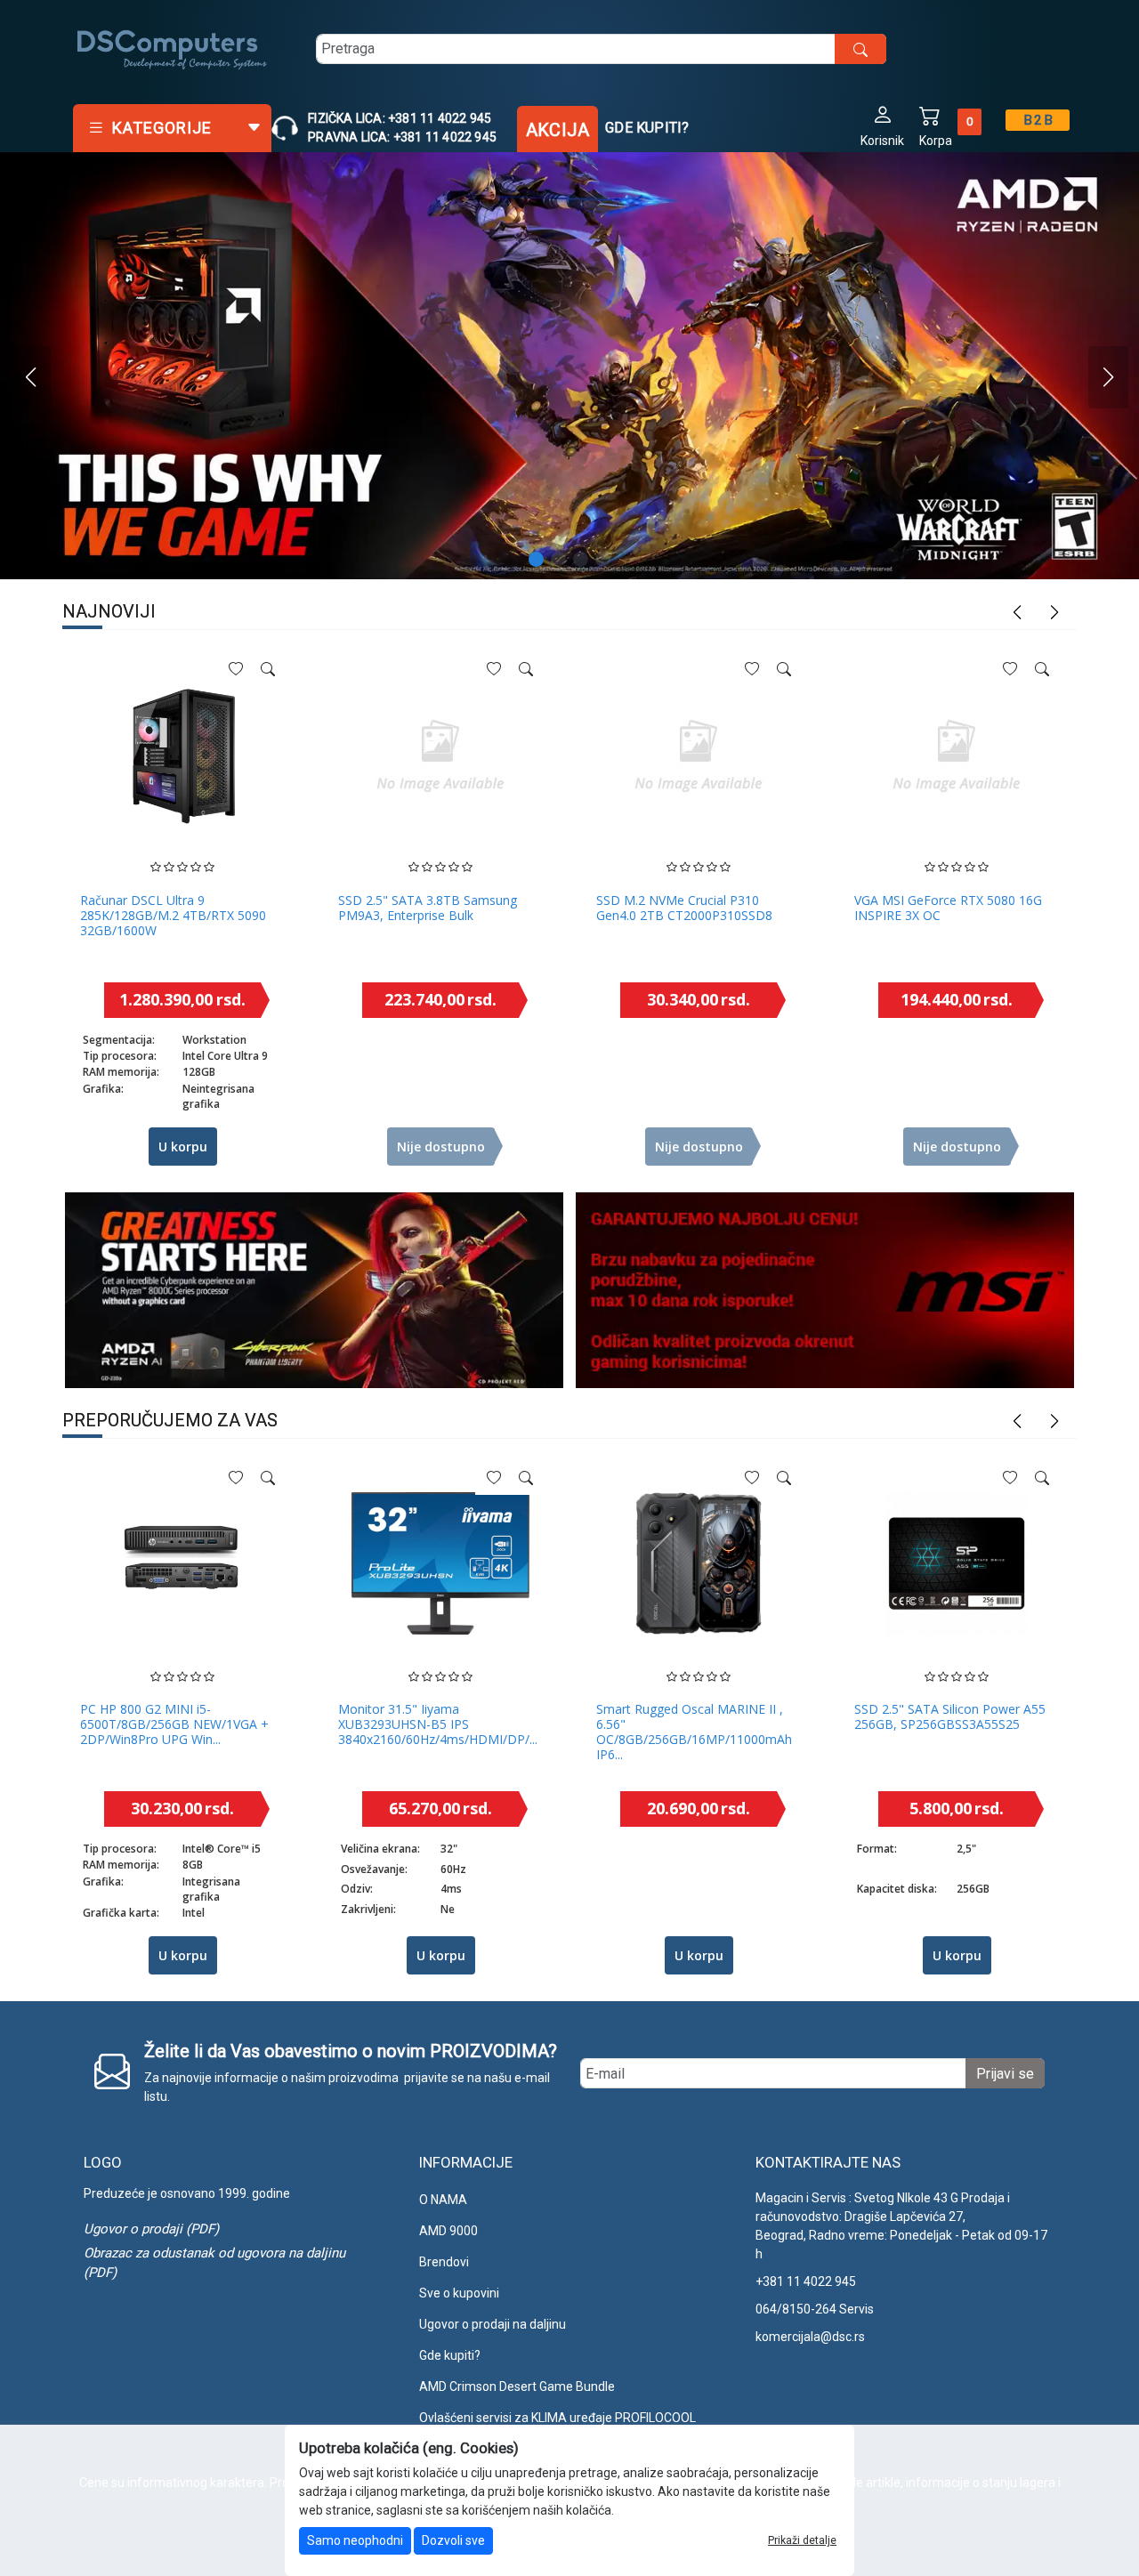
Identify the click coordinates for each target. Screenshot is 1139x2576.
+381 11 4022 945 (806, 2281)
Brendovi (444, 2262)
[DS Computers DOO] (173, 49)
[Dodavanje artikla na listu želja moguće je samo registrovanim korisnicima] (236, 669)
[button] (882, 125)
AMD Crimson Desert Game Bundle (517, 2386)
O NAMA (443, 2200)
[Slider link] (569, 366)
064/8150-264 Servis (815, 2309)
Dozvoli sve (453, 2540)
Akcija (557, 130)
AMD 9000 (448, 2231)
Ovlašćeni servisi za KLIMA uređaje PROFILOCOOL (557, 2418)
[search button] (860, 49)
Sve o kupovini (459, 2293)
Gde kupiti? (647, 128)
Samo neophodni (355, 2540)
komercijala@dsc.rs (810, 2337)
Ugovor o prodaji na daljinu (493, 2324)
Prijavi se (1005, 2074)
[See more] (268, 669)
